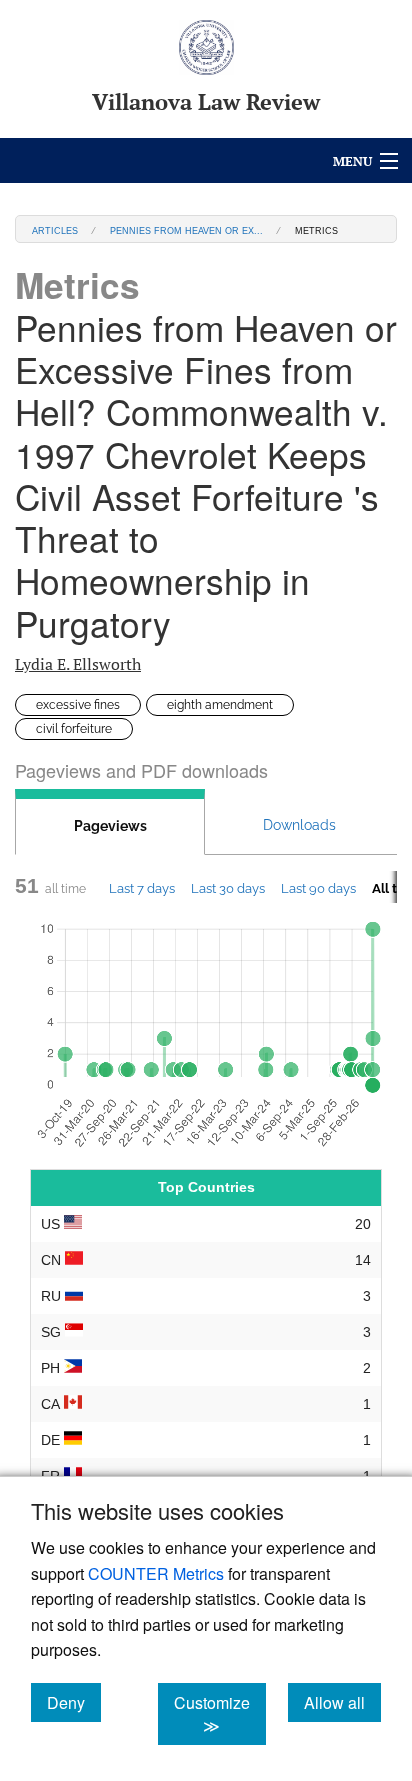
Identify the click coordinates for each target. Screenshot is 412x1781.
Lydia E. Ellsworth (78, 664)
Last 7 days (142, 888)
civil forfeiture (74, 729)
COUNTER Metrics (156, 1573)
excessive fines (78, 705)
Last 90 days (318, 888)
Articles (55, 229)
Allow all (342, 1702)
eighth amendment (220, 705)
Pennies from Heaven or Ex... (186, 229)
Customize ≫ (220, 1714)
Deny (74, 1702)
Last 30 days (228, 888)
